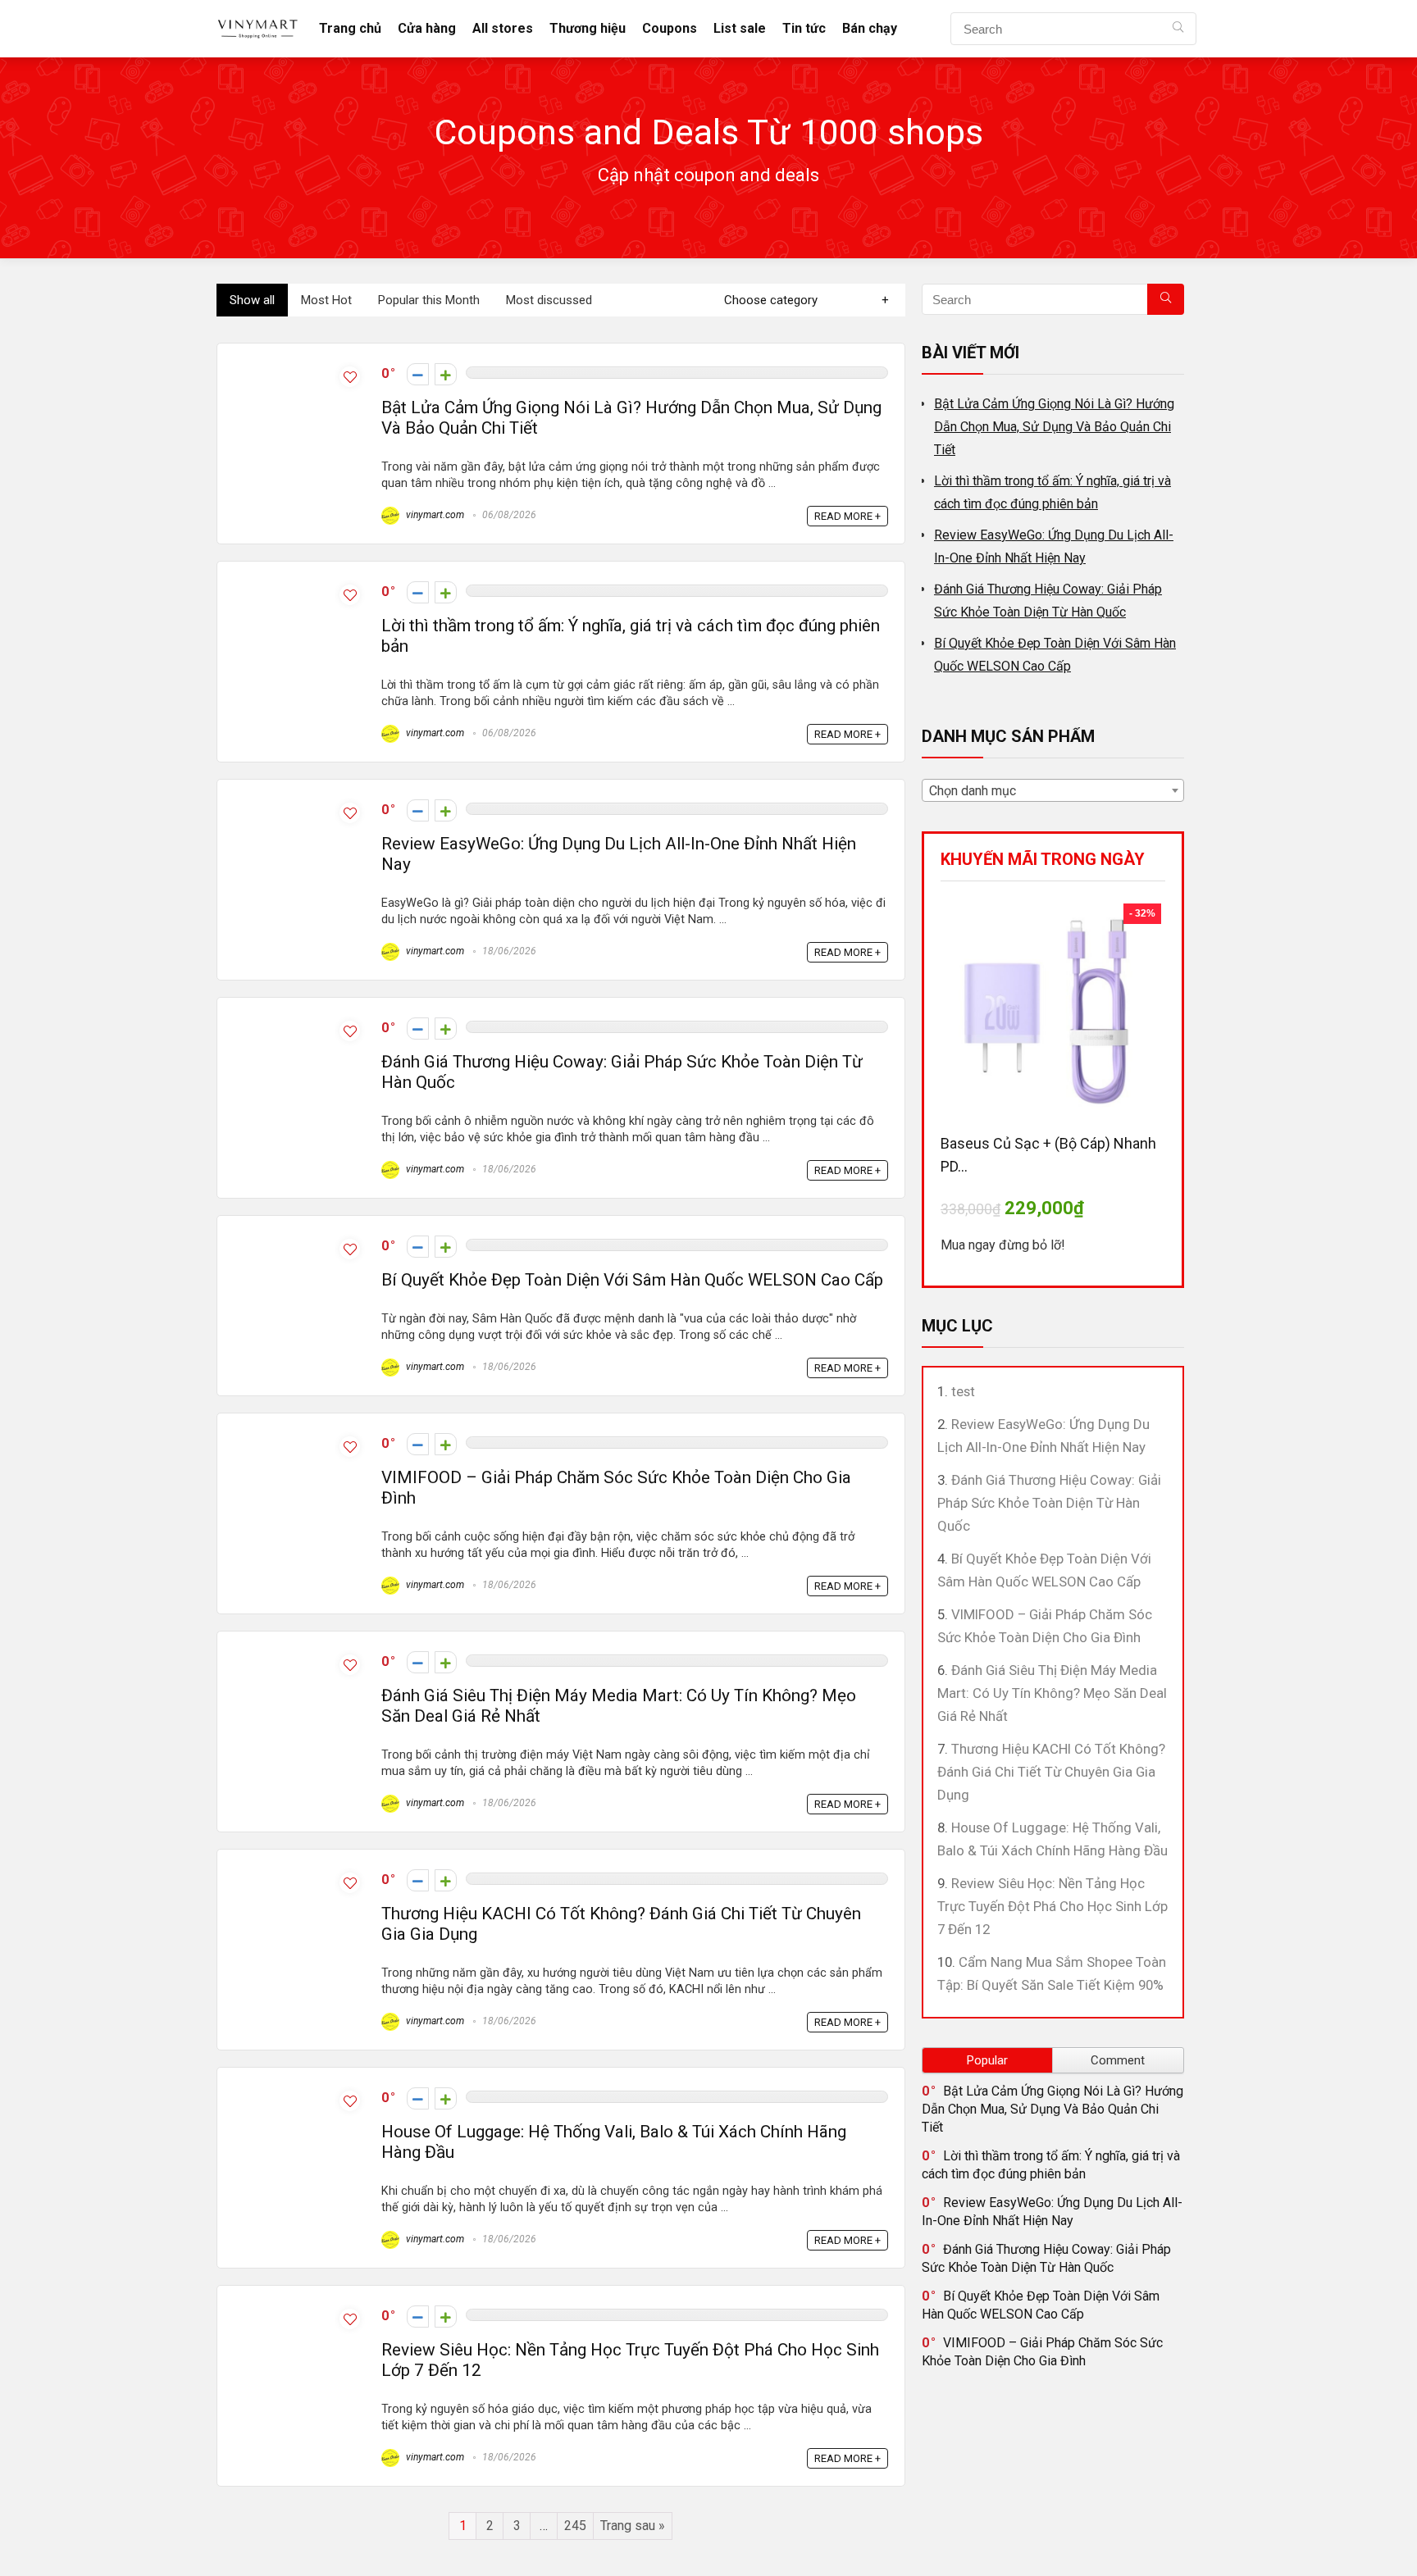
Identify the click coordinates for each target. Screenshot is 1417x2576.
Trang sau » (633, 2526)
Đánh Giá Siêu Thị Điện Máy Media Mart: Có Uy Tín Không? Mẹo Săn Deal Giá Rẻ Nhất (1052, 1693)
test (963, 1391)
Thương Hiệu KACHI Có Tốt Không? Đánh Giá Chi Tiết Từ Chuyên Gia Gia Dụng (1051, 1772)
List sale (740, 28)
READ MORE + (847, 516)
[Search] (1178, 29)
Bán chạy (870, 28)
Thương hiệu (588, 28)
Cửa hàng (427, 28)
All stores (503, 28)
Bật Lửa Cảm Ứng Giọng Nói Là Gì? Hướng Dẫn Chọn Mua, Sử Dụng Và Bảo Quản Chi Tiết (1054, 427)
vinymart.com (434, 515)
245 (575, 2526)
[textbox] (1053, 791)
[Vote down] (418, 374)
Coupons (670, 28)
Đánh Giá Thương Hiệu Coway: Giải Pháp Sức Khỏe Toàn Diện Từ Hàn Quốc (1049, 1503)
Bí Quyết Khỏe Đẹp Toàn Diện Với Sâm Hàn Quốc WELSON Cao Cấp (632, 1280)
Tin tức (804, 28)
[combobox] (1053, 790)
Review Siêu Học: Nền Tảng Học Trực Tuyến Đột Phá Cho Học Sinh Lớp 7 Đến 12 (1052, 1906)
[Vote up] (446, 374)
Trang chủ (350, 28)
